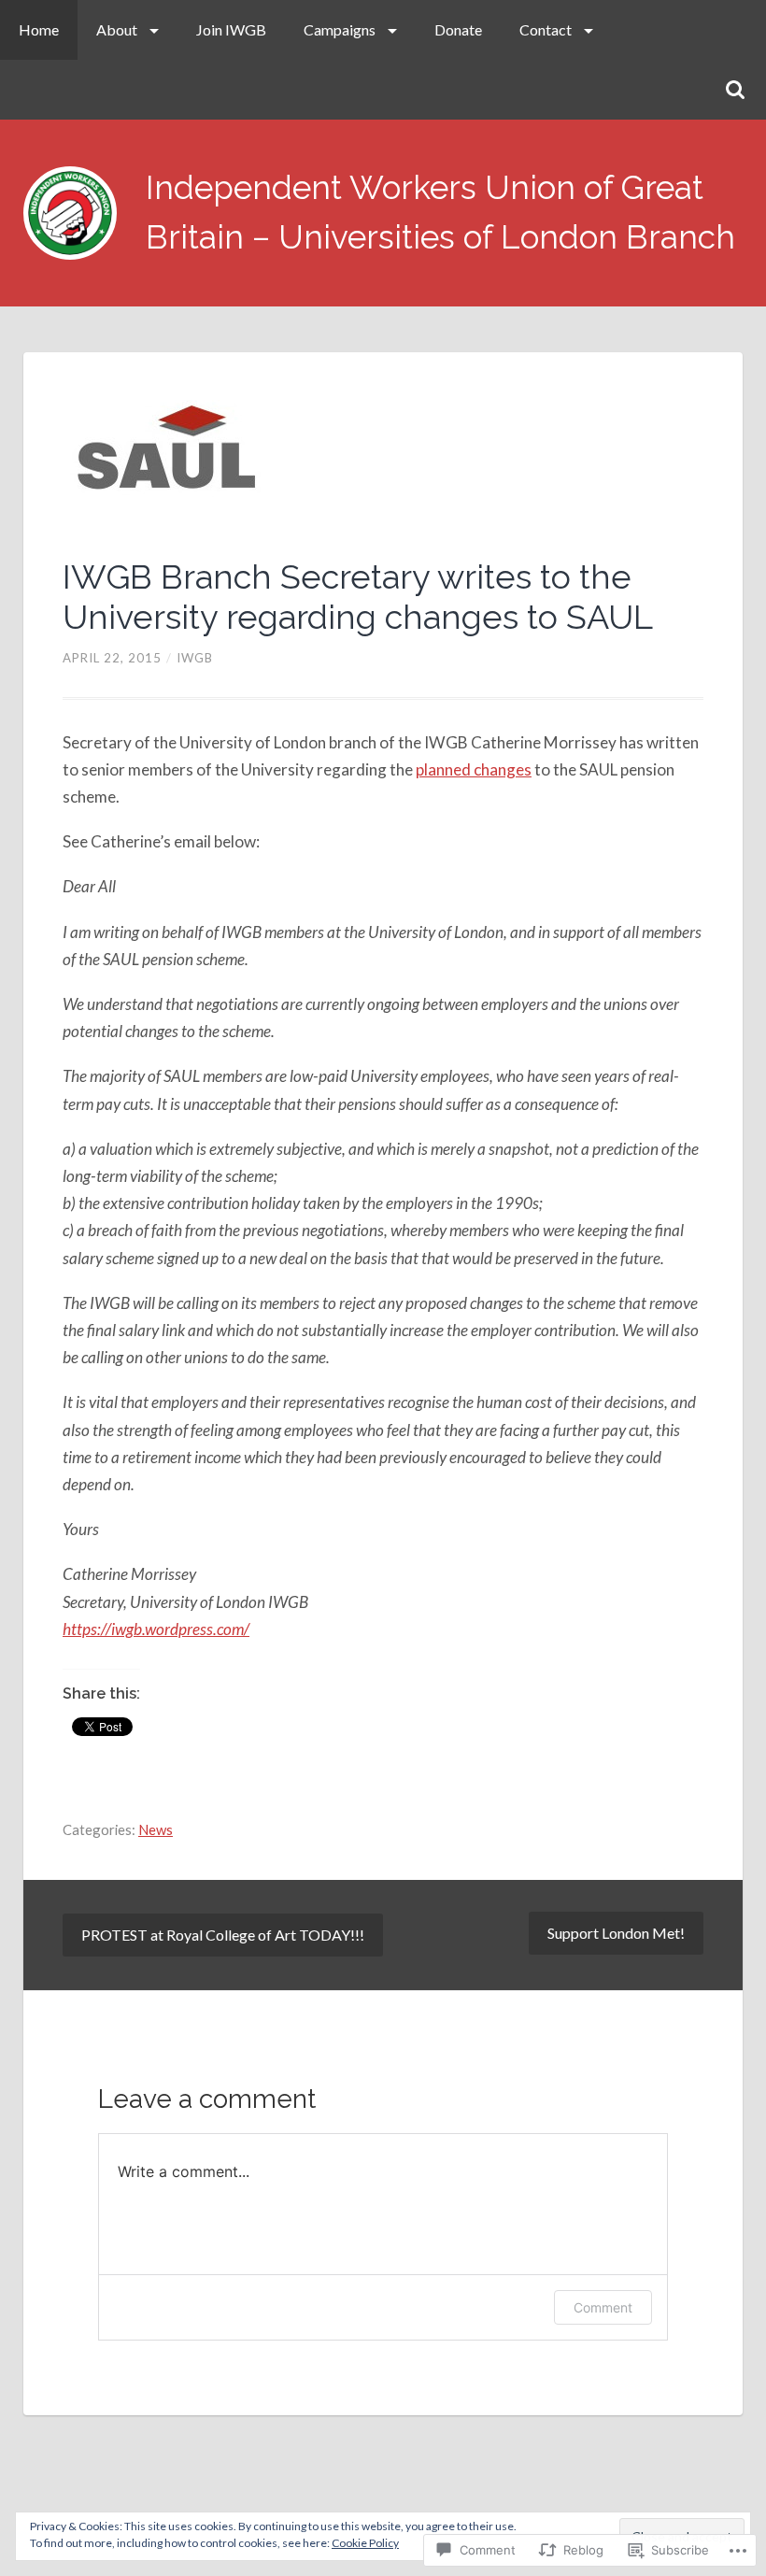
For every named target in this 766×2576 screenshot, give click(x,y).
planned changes (474, 769)
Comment (603, 2307)
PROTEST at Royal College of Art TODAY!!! (223, 1935)
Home (39, 29)
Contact (546, 29)
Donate (458, 29)
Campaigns (340, 29)
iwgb (195, 658)
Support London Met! (616, 1933)
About (117, 29)
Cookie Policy (365, 2543)
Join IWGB (231, 29)
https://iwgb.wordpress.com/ (156, 1629)
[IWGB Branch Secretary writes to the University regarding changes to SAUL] (383, 456)
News (156, 1829)
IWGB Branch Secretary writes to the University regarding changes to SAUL (358, 597)
